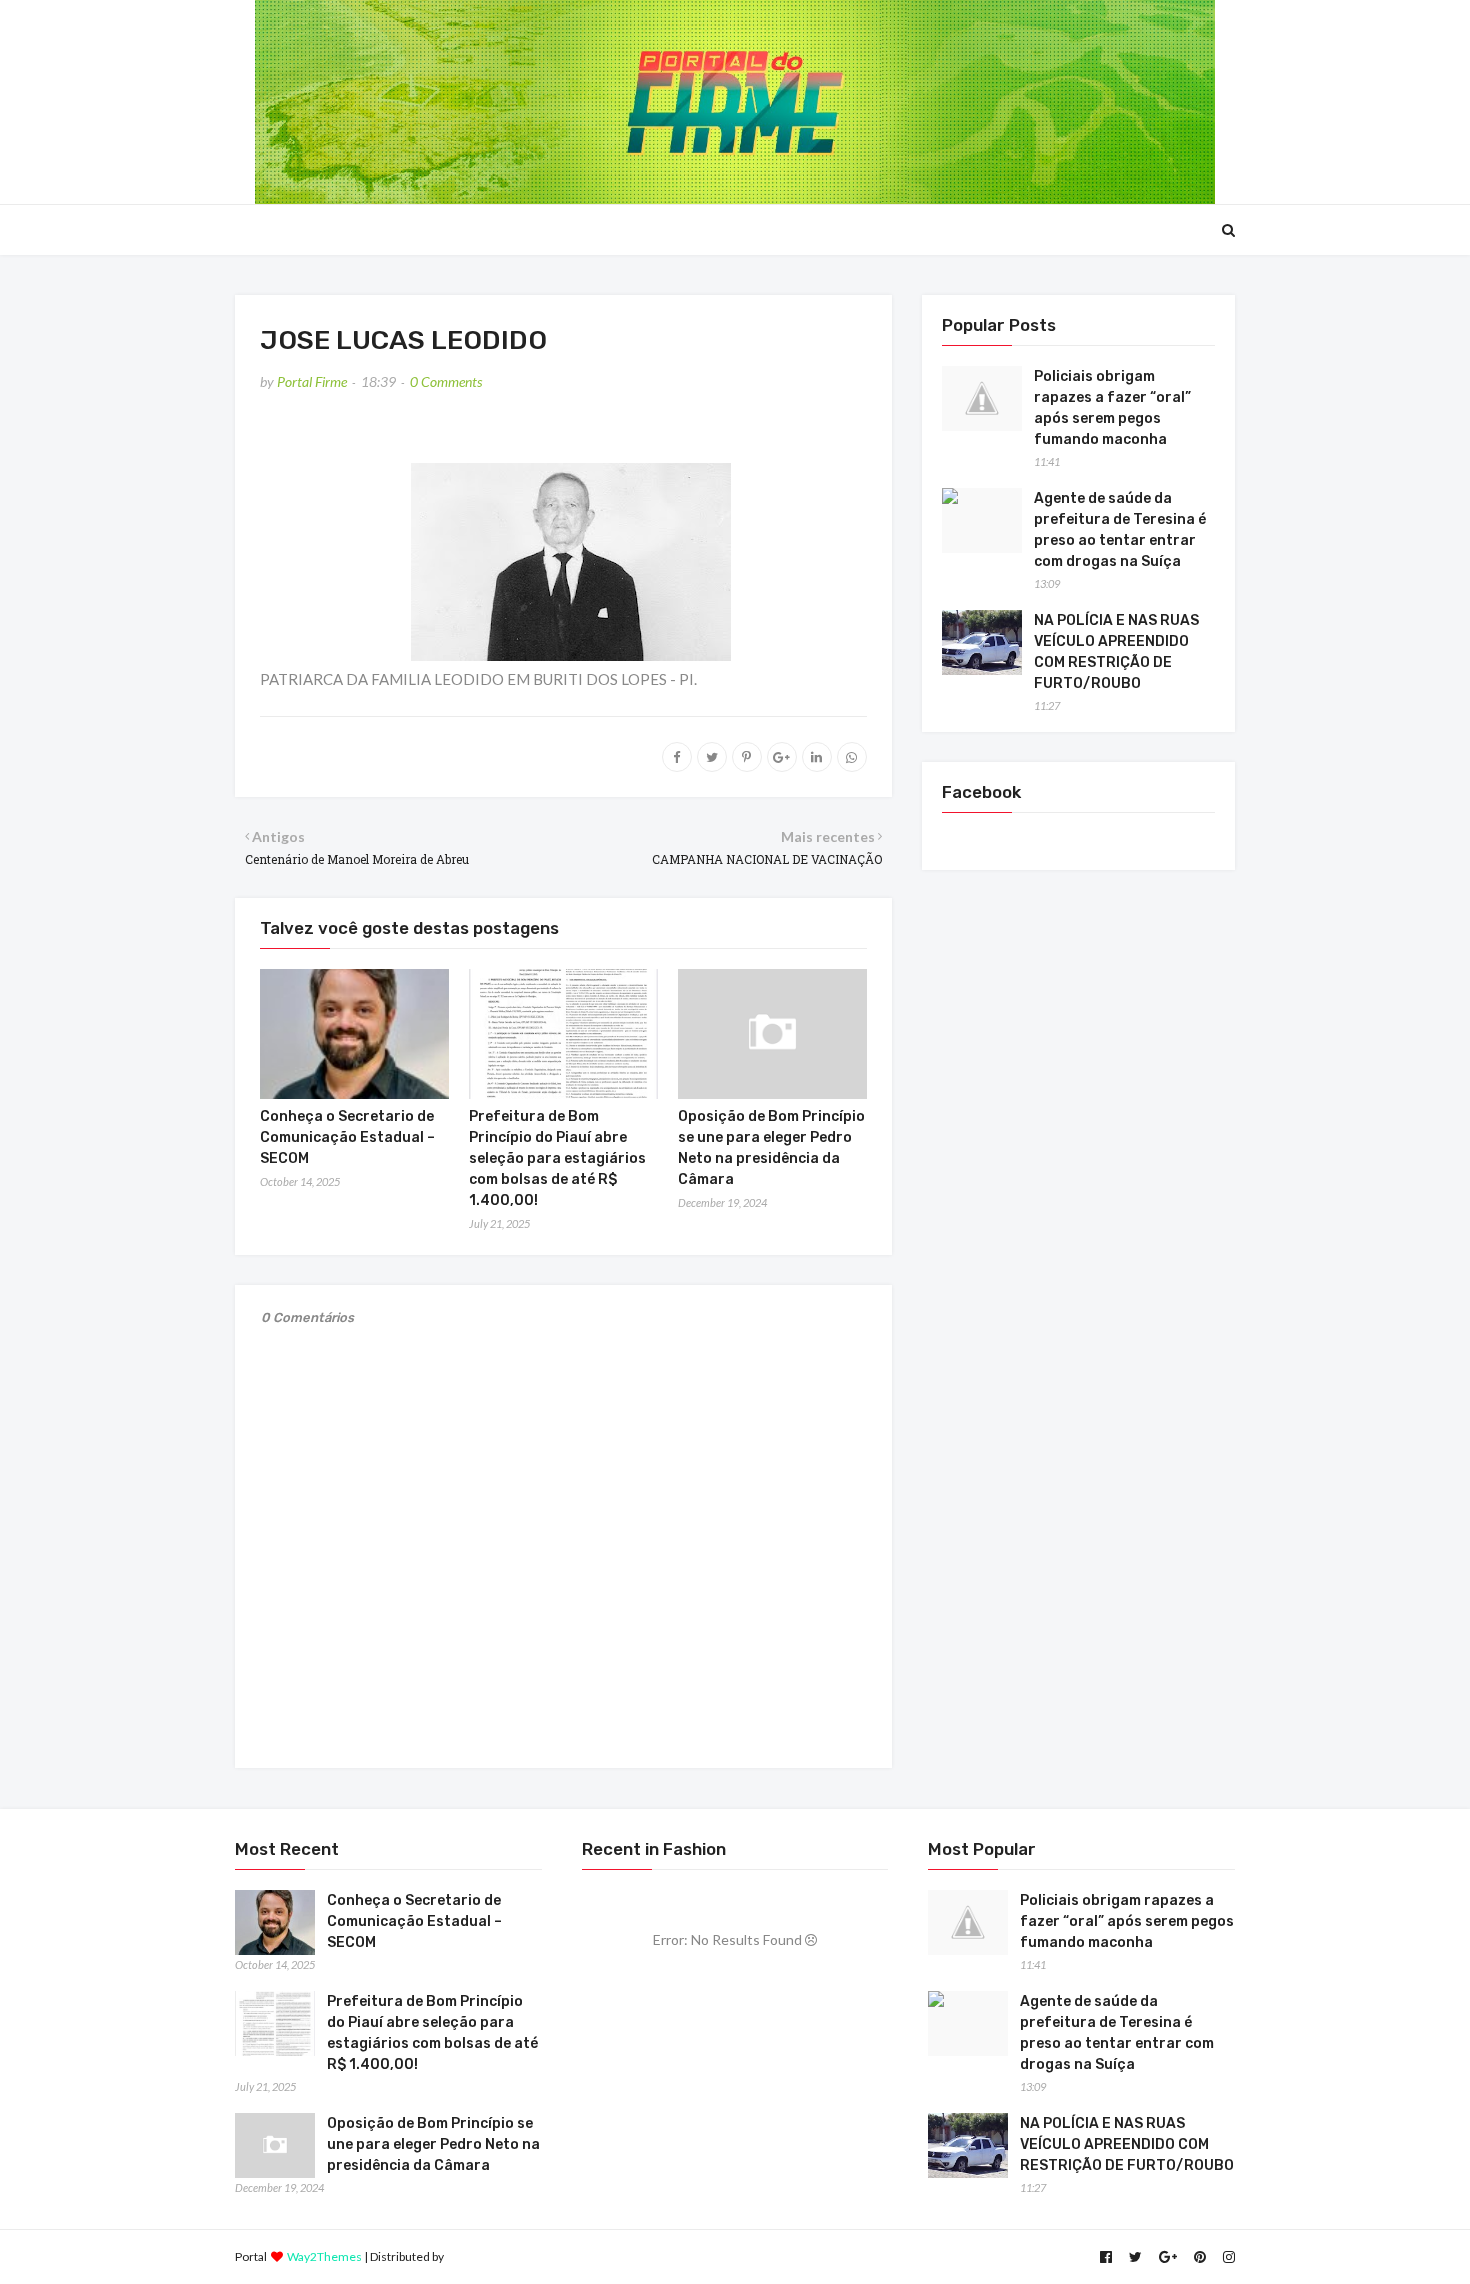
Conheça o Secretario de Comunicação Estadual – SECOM (347, 1137)
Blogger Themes (490, 2256)
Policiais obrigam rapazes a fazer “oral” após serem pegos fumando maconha (1112, 408)
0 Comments (446, 381)
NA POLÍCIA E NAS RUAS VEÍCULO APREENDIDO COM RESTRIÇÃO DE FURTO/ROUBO (1116, 652)
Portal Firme (312, 381)
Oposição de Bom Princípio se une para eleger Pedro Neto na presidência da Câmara (433, 2144)
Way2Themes (324, 2256)
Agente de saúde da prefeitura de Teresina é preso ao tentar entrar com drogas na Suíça (1120, 530)
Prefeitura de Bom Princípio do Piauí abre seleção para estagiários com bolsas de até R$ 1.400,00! (557, 1158)
